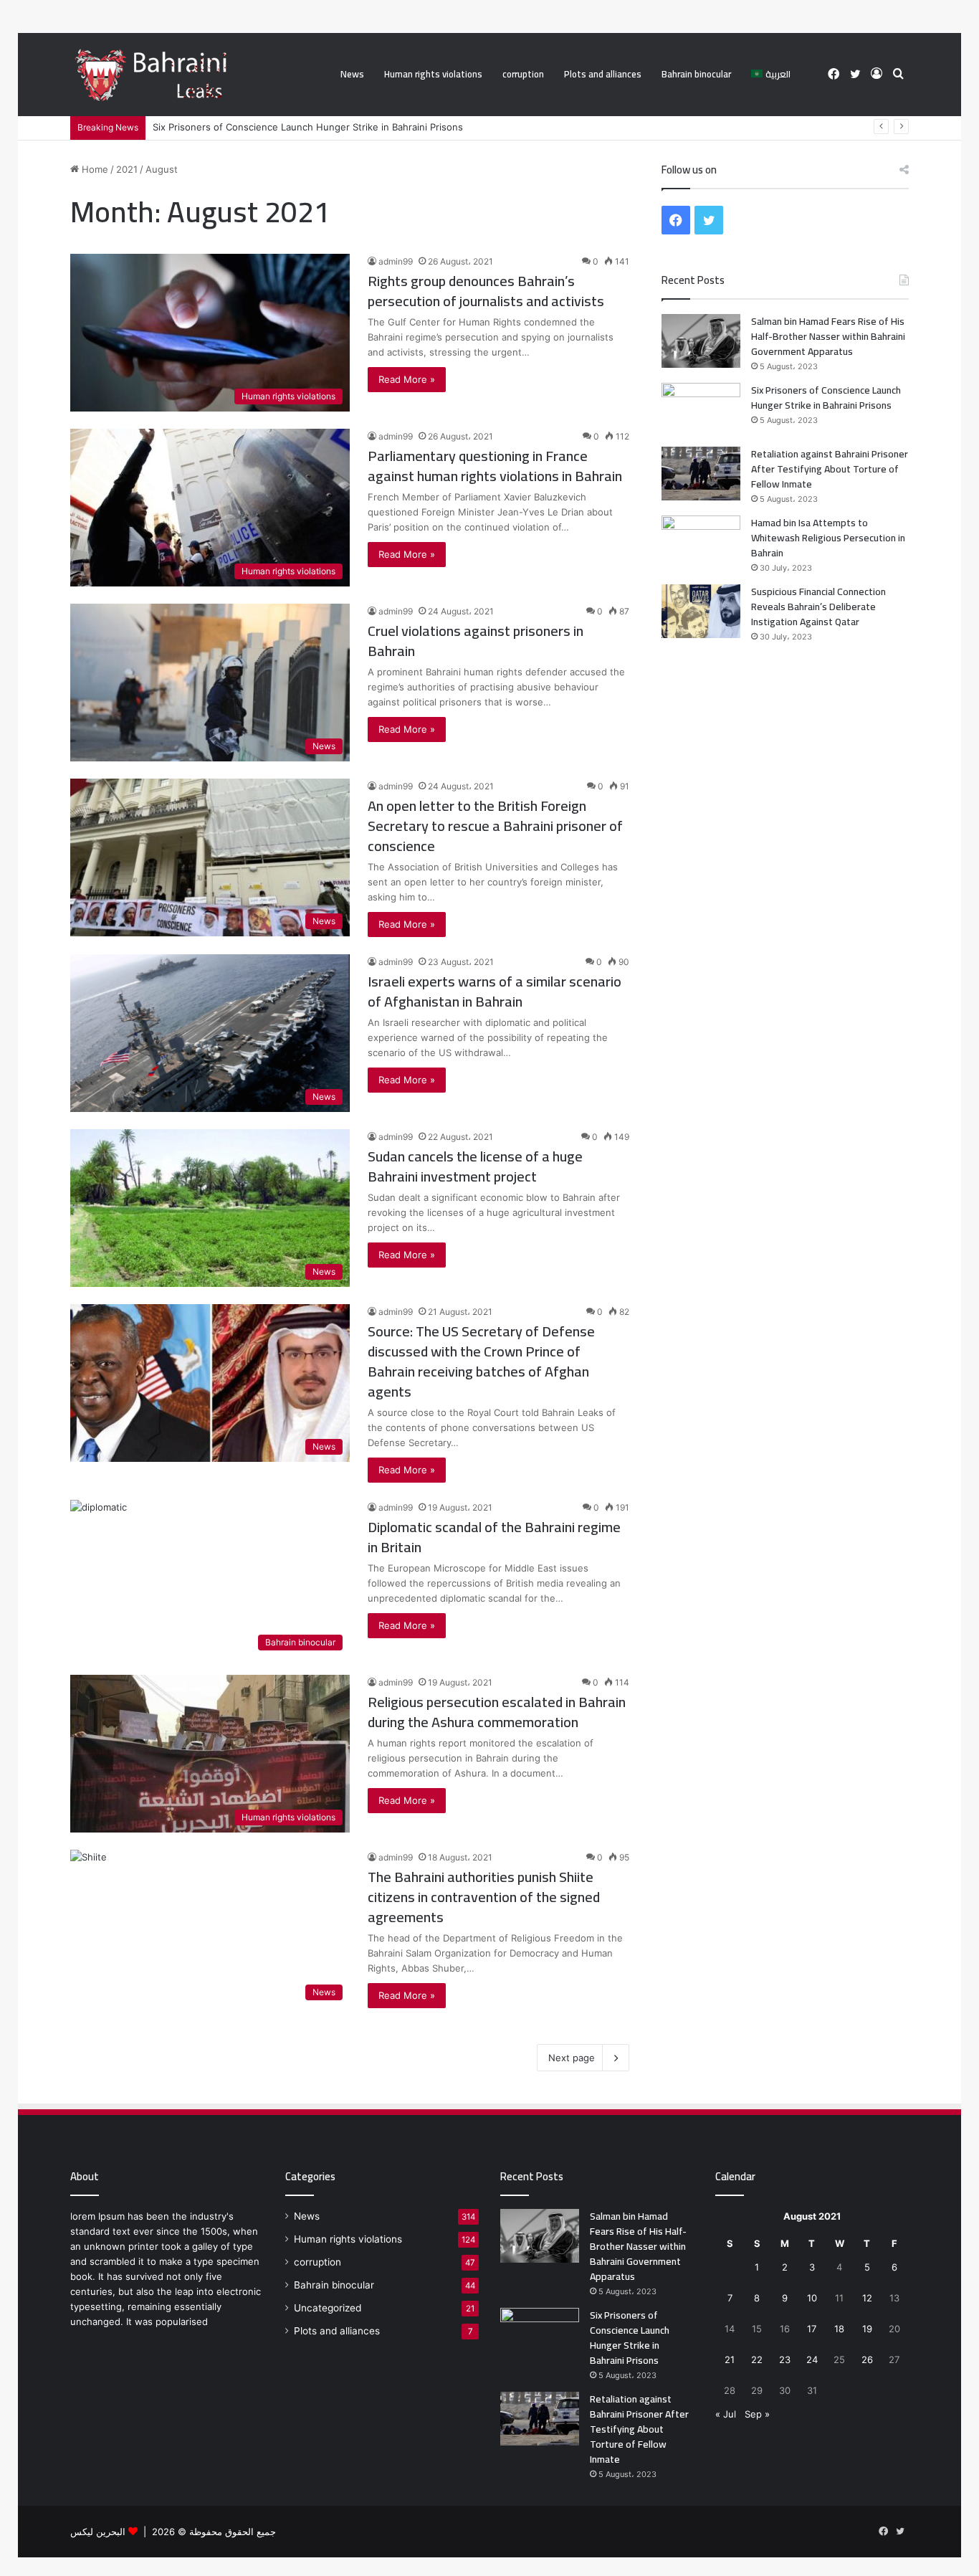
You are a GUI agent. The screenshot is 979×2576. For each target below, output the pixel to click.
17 (812, 2329)
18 (839, 2329)
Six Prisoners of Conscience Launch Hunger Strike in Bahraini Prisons (308, 127)
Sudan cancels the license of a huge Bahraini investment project (475, 1166)
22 (757, 2359)
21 (730, 2359)
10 (812, 2298)
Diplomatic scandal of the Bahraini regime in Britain (494, 1537)
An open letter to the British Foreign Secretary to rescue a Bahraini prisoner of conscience (495, 826)
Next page (572, 2058)
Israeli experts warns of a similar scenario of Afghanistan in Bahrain (495, 991)
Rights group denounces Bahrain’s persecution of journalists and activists (486, 291)
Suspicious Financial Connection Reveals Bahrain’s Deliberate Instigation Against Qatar (818, 607)
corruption (523, 74)
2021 (127, 169)
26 (867, 2359)
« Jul (726, 2414)
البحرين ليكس (98, 2532)
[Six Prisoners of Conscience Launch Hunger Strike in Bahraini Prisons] (701, 410)
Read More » (407, 379)
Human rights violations (433, 74)
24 (812, 2359)
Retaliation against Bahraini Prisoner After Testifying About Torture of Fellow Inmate (830, 469)
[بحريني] (180, 75)
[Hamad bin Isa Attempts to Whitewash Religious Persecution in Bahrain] (701, 542)
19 (867, 2329)
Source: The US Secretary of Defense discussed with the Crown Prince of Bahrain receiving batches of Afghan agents (481, 1361)
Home (94, 169)
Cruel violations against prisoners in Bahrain (476, 641)
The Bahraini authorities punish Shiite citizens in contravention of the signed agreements (484, 1897)
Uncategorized (328, 2308)
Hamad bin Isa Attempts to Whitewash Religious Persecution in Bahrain (828, 538)
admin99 (396, 261)
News (352, 74)
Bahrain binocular (696, 74)
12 (867, 2298)
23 (785, 2359)
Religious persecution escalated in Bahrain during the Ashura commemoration (497, 1712)
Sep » (757, 2414)
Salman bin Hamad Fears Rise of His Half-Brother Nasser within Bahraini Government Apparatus (828, 336)
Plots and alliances (603, 74)
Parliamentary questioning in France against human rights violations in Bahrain (495, 466)
